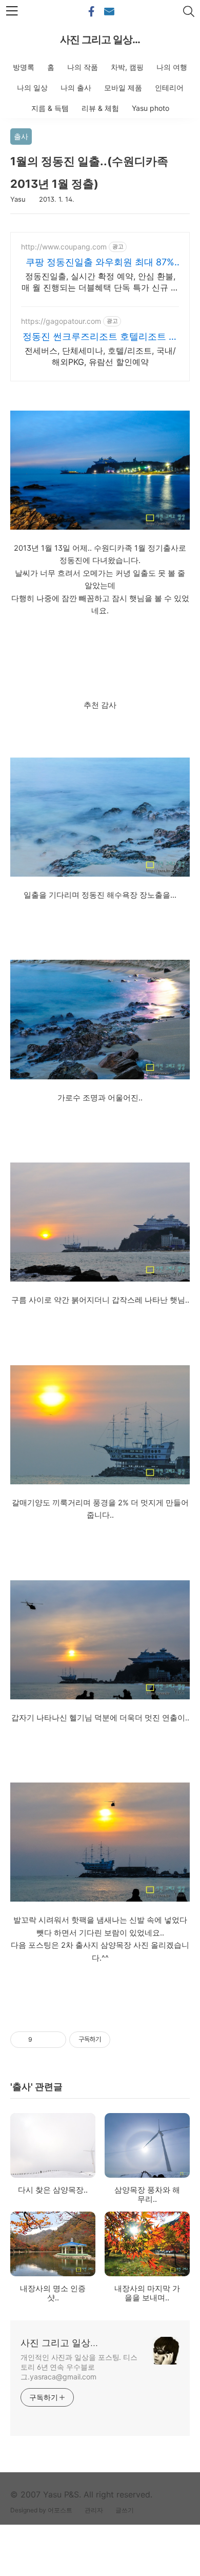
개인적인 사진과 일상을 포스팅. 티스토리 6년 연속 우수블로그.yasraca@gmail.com (79, 2367)
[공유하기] (42, 2040)
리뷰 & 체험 (100, 108)
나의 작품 (83, 67)
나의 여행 (172, 67)
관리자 (94, 2510)
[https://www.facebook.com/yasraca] (91, 12)
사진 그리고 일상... (100, 40)
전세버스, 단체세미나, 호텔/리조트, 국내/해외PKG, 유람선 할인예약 (100, 356)
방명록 (24, 67)
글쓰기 (125, 2510)
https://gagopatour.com (61, 321)
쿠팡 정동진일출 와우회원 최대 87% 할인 (100, 263)
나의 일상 (32, 88)
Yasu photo (151, 108)
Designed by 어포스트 (41, 2510)
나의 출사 (76, 88)
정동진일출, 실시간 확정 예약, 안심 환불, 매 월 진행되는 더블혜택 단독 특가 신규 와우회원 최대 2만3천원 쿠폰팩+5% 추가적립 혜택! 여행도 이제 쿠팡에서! (100, 282)
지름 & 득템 (50, 108)
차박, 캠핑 (127, 67)
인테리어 (169, 88)
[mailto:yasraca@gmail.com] (109, 12)
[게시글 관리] (55, 2040)
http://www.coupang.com (64, 247)
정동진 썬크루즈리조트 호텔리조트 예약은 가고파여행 (100, 337)
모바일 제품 (123, 88)
